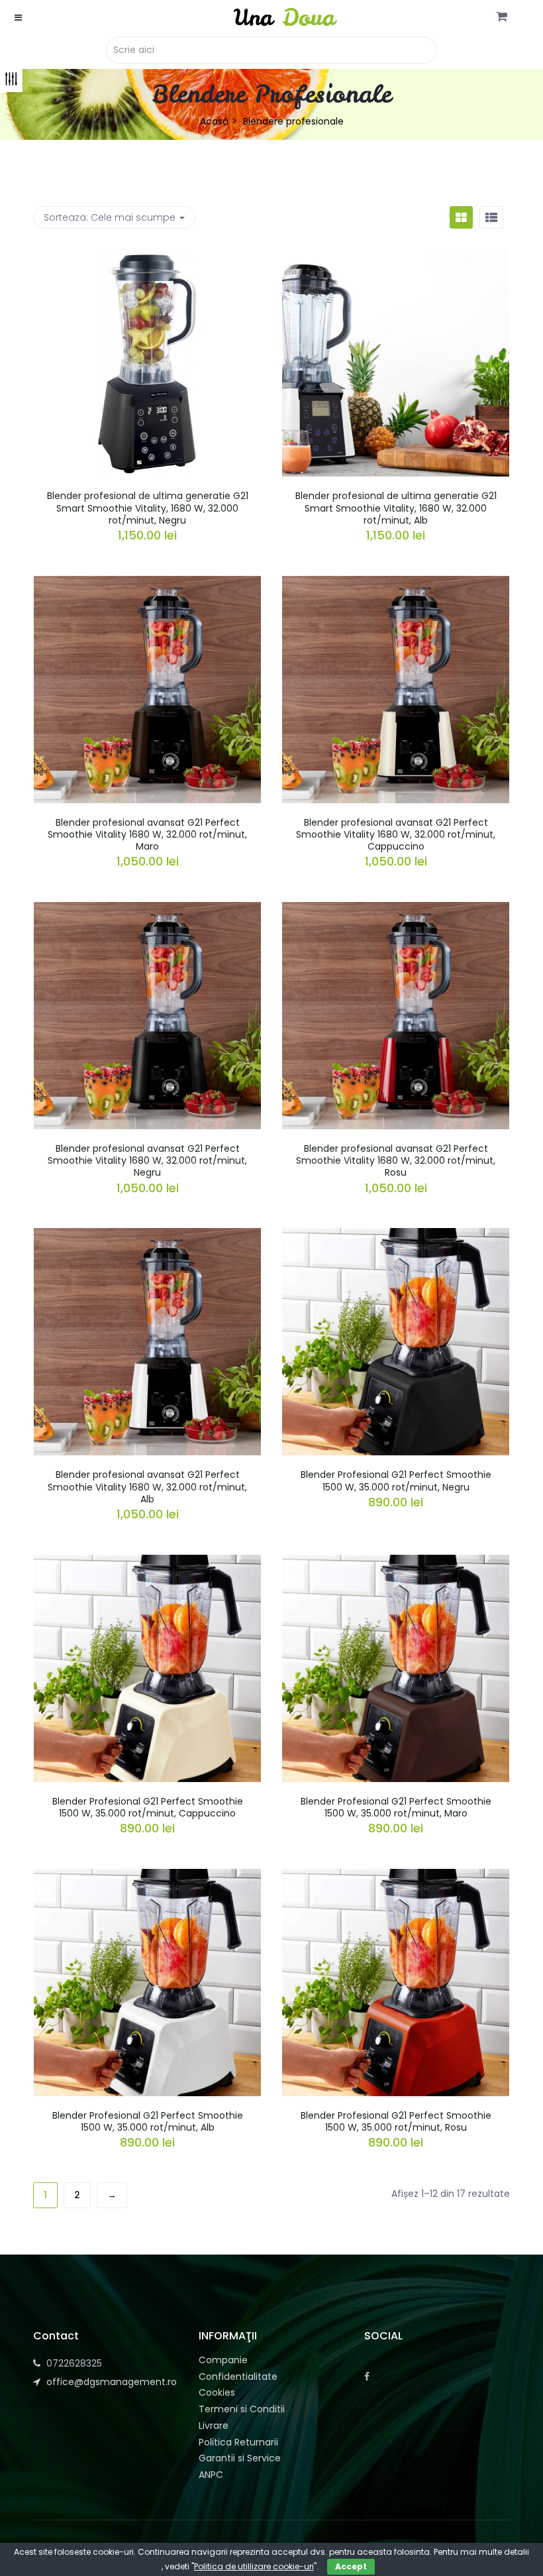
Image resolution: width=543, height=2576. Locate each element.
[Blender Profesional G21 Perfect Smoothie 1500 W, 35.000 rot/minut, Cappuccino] (147, 1563)
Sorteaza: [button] (110, 217)
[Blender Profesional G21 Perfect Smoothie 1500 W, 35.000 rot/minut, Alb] (147, 1877)
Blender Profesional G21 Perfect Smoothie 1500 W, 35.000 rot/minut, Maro (396, 1807)
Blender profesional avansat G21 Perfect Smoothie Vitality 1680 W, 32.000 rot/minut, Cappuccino (396, 834)
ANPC (211, 2475)
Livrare (214, 2426)
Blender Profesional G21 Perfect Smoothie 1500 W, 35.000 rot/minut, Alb (148, 2121)
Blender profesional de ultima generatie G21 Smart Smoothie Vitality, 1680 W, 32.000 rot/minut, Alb (396, 508)
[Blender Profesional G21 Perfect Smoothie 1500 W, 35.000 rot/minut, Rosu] (396, 1877)
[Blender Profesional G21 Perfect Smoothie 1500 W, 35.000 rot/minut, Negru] (396, 1236)
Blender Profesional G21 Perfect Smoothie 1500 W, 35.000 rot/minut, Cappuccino (148, 1807)
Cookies (217, 2392)
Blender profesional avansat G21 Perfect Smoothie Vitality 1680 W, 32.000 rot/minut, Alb (147, 1486)
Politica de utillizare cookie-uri (254, 2566)
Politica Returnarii (238, 2442)
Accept (351, 2566)
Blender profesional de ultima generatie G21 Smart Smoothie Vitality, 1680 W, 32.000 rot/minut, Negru (148, 508)
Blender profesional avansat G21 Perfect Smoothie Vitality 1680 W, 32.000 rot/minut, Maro (147, 834)
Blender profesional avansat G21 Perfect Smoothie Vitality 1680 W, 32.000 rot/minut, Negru (147, 1160)
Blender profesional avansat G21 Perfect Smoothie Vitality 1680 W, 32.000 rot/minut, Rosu (396, 1160)
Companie (223, 2360)
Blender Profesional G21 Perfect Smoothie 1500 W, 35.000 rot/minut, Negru (396, 1481)
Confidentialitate (238, 2377)
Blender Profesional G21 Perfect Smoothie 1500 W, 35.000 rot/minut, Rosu (396, 2121)
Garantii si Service (240, 2458)
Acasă (214, 121)
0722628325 (74, 2363)
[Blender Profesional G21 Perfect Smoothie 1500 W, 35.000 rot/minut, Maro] (396, 1563)
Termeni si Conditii (242, 2409)
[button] (502, 17)
